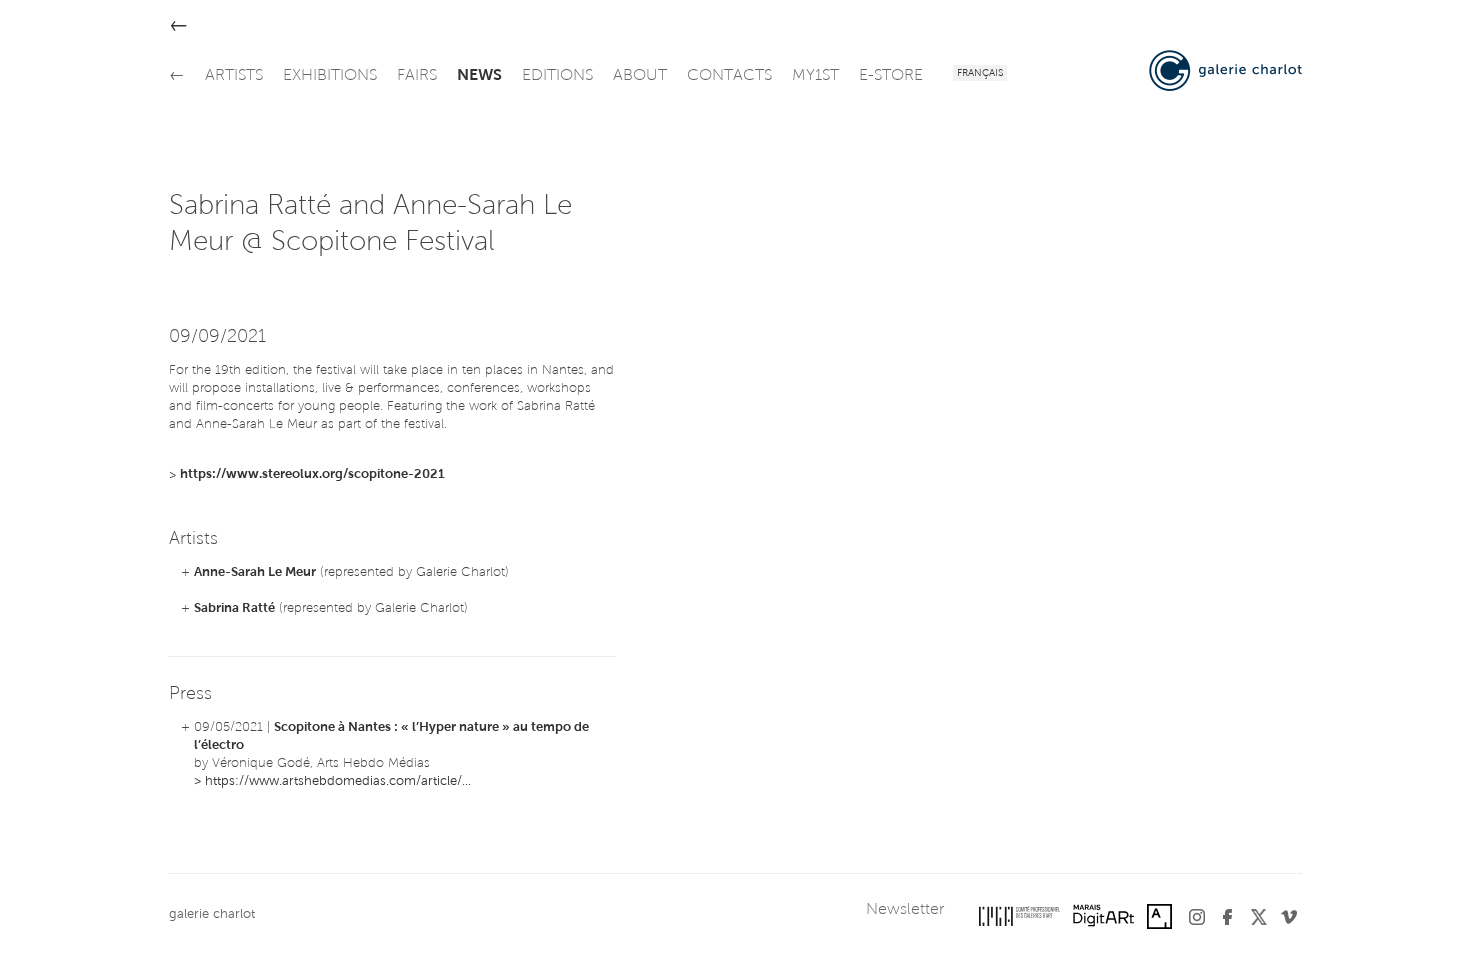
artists (234, 76)
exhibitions (330, 76)
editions (557, 76)
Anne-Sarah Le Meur (255, 572)
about (640, 76)
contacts (729, 76)
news (479, 76)
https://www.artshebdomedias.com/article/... (338, 781)
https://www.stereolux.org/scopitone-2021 (312, 474)
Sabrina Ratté (234, 608)
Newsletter (905, 910)
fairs (417, 76)
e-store (891, 76)
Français (980, 74)
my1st (815, 76)
